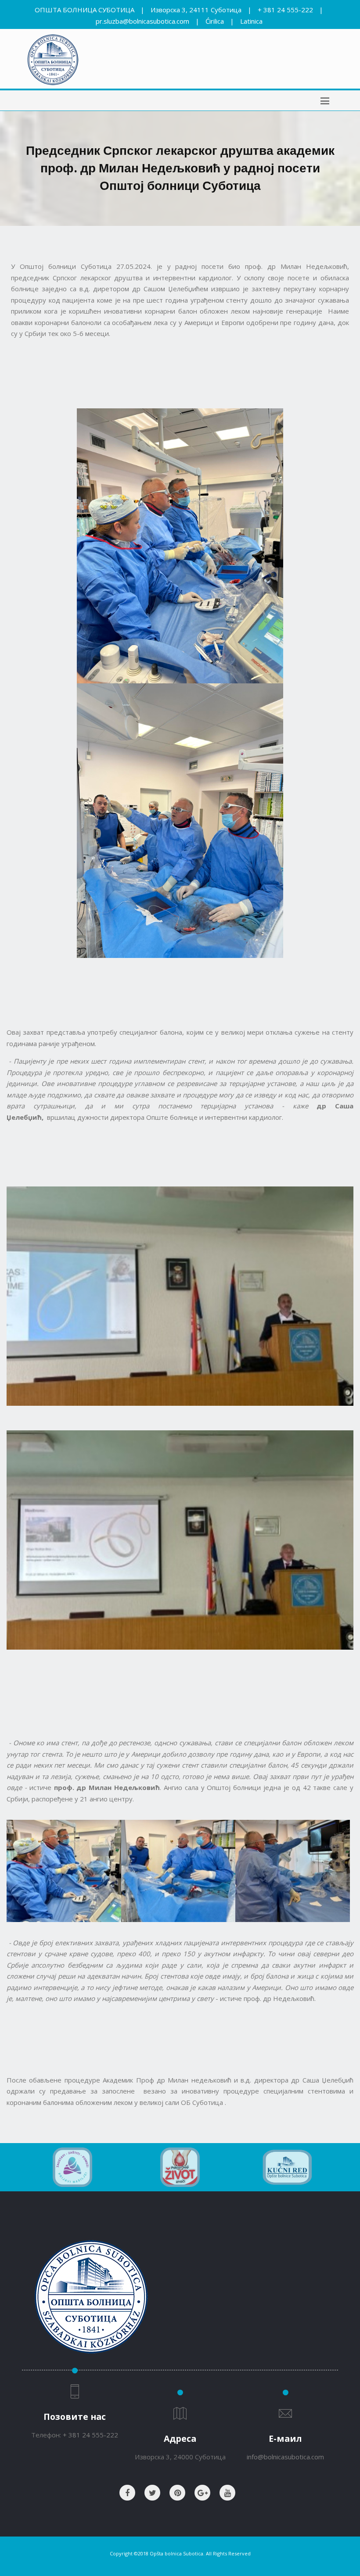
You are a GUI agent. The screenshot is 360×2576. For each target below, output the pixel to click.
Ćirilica (215, 21)
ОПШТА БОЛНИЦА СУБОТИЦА (85, 10)
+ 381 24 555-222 (285, 10)
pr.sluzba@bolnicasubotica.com (142, 21)
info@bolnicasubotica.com (285, 2457)
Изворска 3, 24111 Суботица (196, 10)
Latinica (251, 21)
